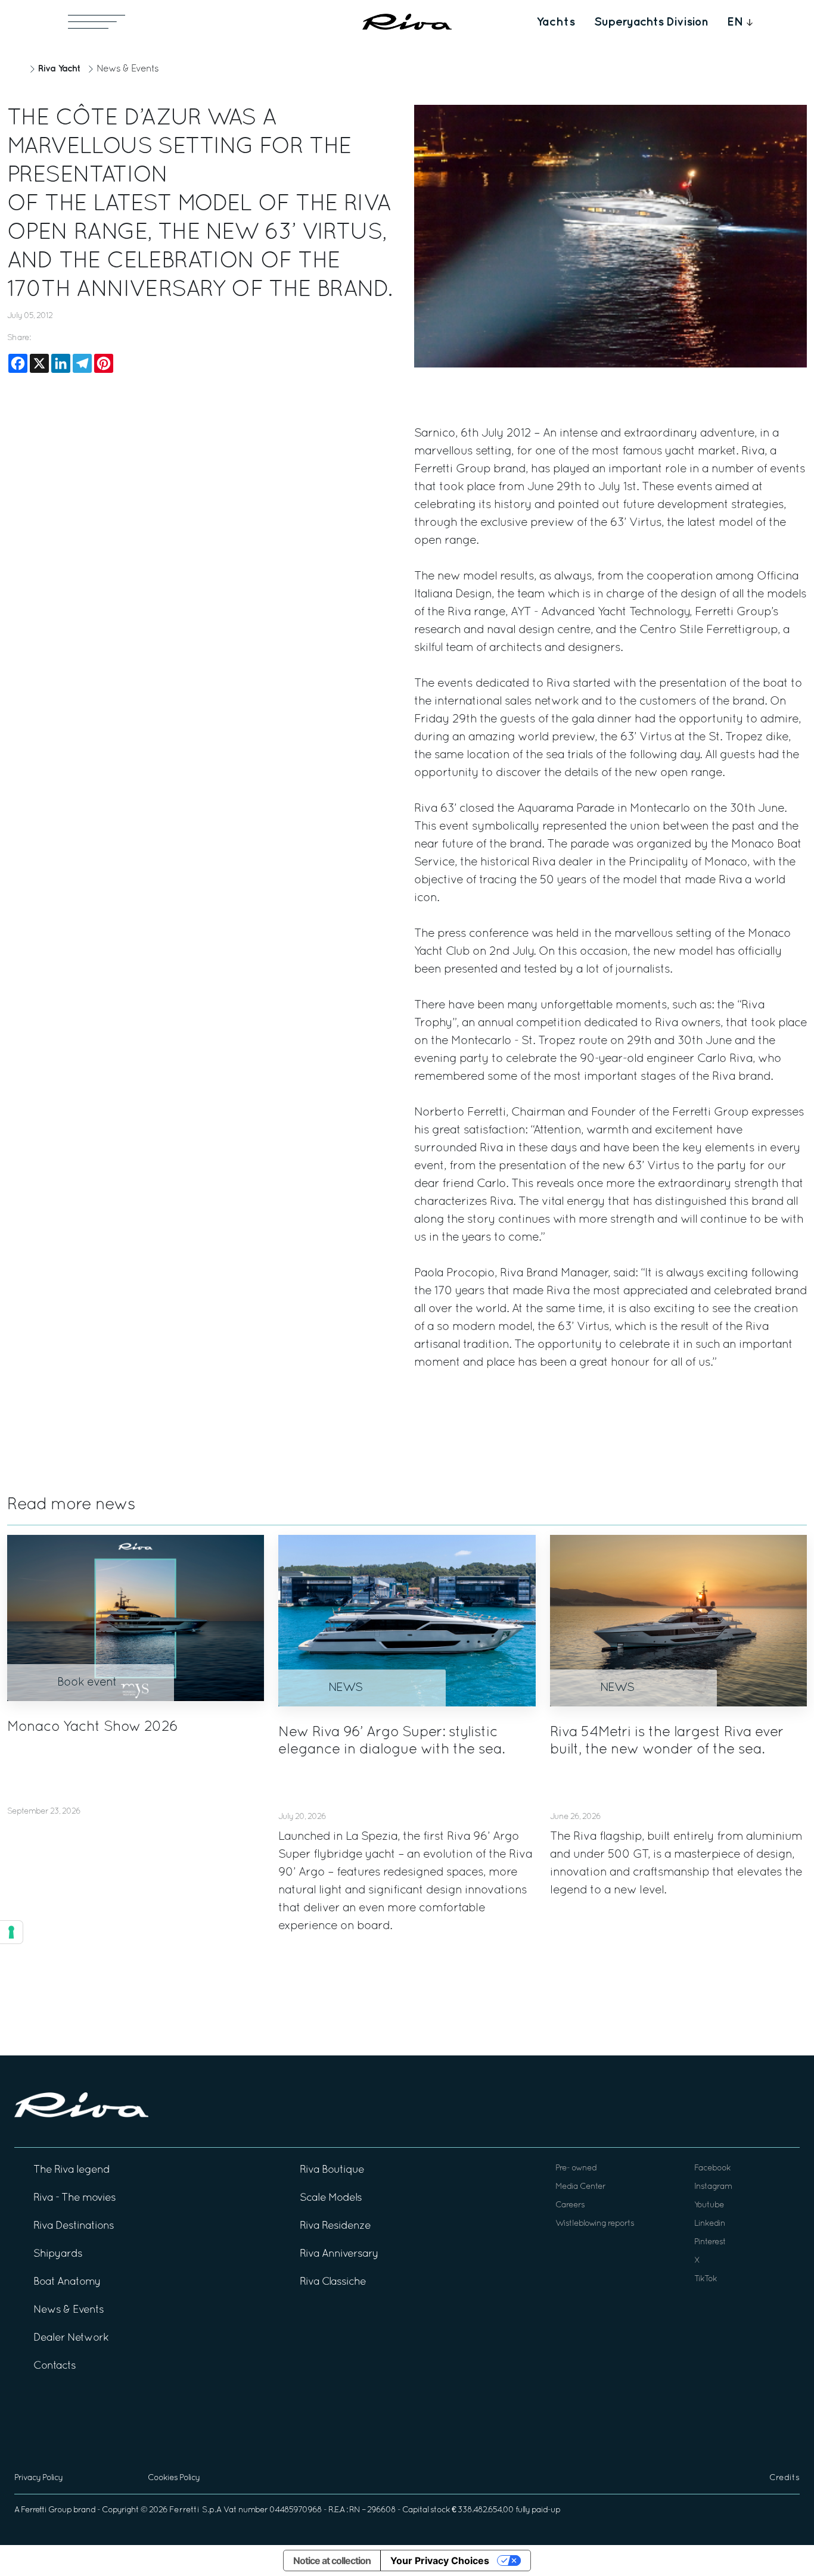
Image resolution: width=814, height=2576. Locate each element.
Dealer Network (71, 2338)
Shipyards (58, 2254)
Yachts (556, 22)
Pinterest (710, 2242)
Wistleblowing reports (595, 2224)
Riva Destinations (74, 2226)
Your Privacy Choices (440, 2561)
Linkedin (710, 2224)
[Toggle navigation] (97, 22)
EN (735, 22)
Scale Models (331, 2198)
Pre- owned (576, 2168)
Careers (570, 2205)
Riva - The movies (74, 2198)
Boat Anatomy (67, 2282)
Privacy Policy (38, 2478)
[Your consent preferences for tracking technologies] (11, 1932)
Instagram (713, 2187)
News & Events (128, 69)
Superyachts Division (651, 22)
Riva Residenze (335, 2226)
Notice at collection (332, 2561)
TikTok (706, 2279)
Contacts (55, 2366)
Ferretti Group (46, 2510)
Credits (785, 2478)
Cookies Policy (174, 2478)
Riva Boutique (332, 2170)
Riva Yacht (59, 69)
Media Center (580, 2187)
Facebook (712, 2168)
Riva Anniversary (339, 2254)
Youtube (709, 2205)
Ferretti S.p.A (195, 2510)
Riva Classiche (333, 2282)
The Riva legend (72, 2170)
